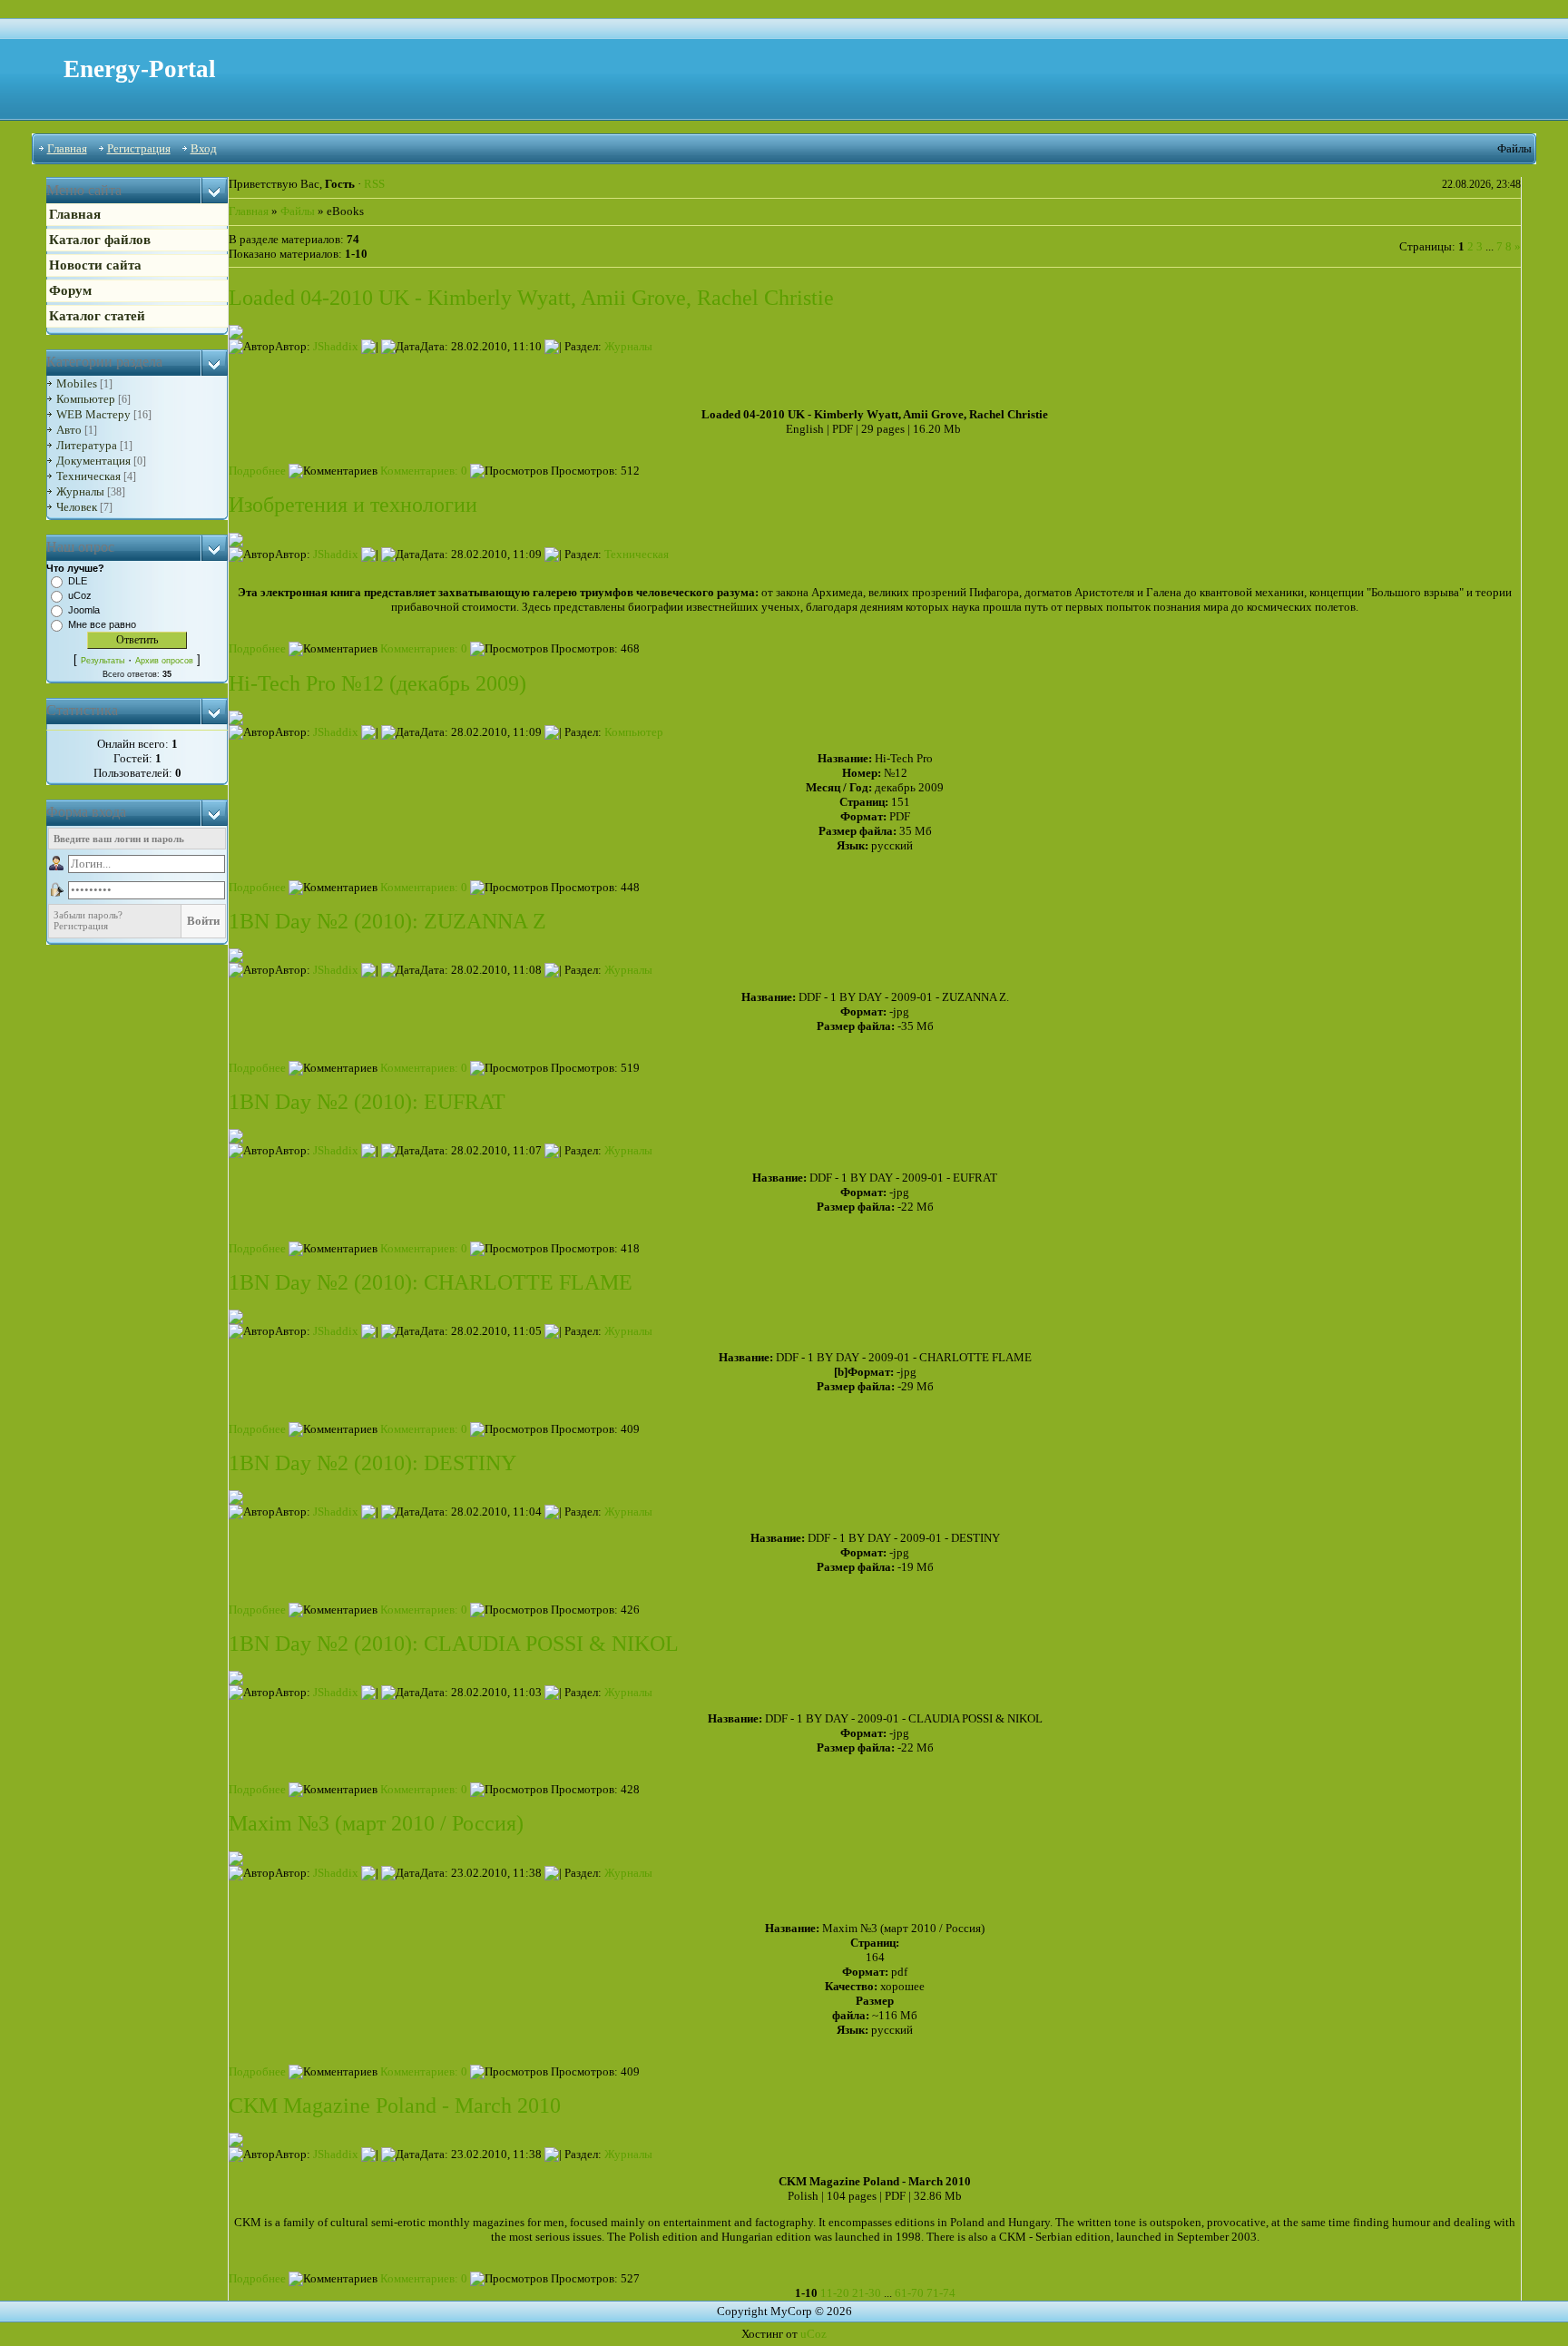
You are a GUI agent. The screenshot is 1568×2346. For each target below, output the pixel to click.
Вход (204, 148)
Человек (77, 507)
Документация (93, 461)
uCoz (80, 595)
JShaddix (336, 346)
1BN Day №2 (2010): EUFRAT (367, 1102)
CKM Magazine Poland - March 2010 (395, 2106)
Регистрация (139, 148)
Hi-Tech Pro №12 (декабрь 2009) (377, 683)
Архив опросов (164, 661)
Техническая (88, 476)
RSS (374, 184)
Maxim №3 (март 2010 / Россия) (376, 1823)
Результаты (103, 661)
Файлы (298, 211)
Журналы (80, 491)
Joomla (84, 610)
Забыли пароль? (88, 915)
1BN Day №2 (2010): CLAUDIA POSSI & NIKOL (454, 1644)
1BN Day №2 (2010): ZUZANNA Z (387, 921)
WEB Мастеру (93, 414)
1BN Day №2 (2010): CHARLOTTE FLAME (431, 1282)
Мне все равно (102, 624)
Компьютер (86, 399)
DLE (78, 581)
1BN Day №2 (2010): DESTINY (372, 1463)
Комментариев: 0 (422, 471)
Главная (67, 148)
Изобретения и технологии (353, 505)
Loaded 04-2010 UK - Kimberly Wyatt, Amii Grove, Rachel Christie (531, 298)
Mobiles (77, 383)
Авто (69, 430)
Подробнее (257, 471)
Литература (87, 445)
